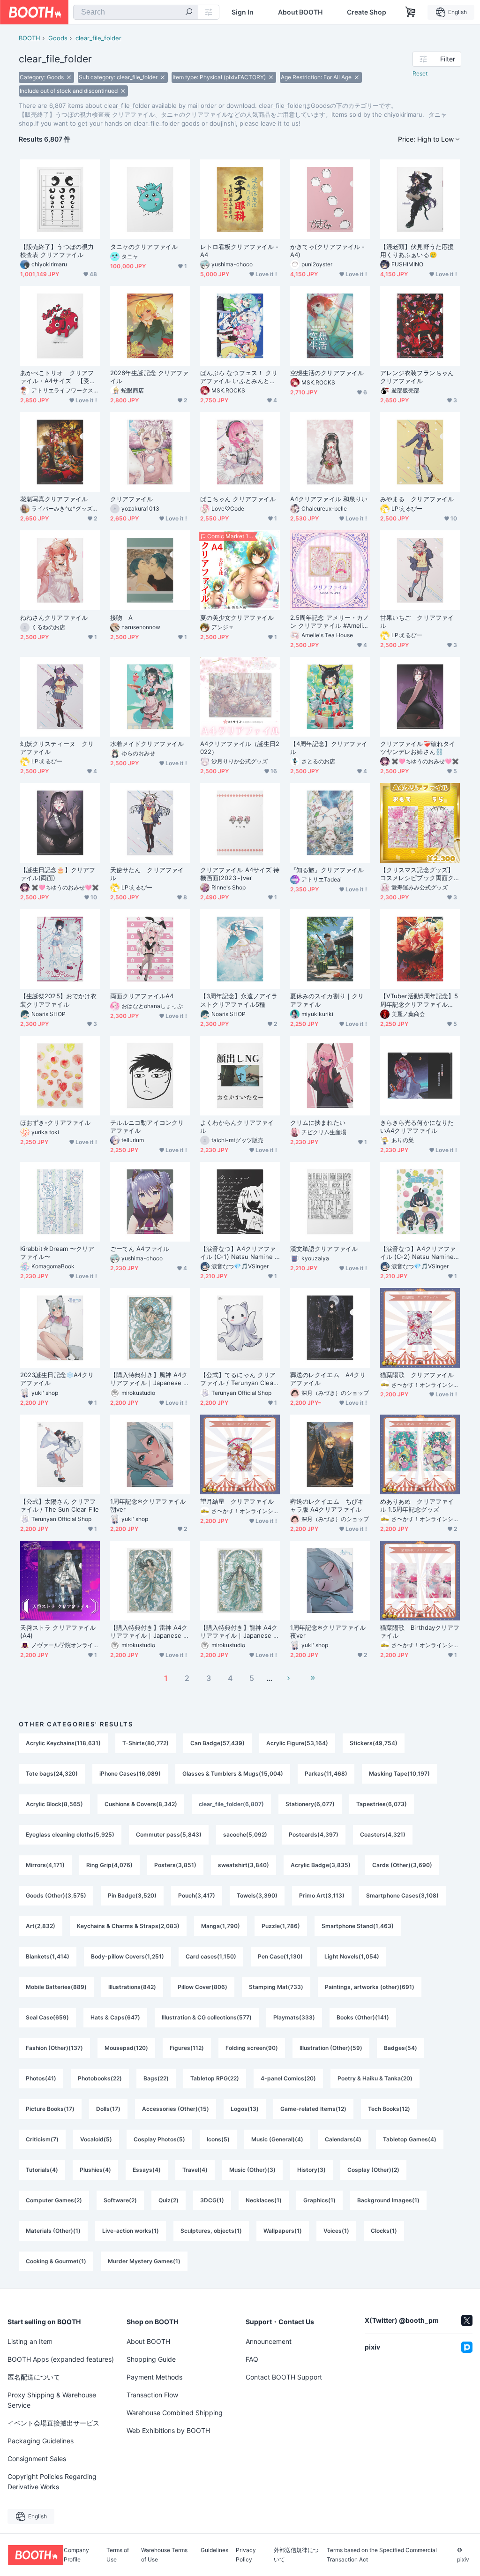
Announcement (269, 2341)
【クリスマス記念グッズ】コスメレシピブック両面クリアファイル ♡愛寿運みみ (418, 874)
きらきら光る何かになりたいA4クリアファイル (417, 1126)
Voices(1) (336, 2231)
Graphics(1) (319, 2200)
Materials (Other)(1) (53, 2231)
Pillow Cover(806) (202, 1987)
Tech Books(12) (389, 2109)
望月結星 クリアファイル (237, 1501)
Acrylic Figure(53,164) (297, 1743)
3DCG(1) (212, 2200)
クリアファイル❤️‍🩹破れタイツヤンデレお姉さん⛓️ (418, 748)
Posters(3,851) (175, 1865)
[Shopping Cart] (411, 12)
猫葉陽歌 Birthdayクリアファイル (420, 1631)
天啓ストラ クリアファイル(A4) (58, 1631)
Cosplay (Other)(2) (373, 2170)
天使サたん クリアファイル (147, 874)
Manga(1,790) (221, 1926)
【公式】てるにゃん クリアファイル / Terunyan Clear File (238, 1379)
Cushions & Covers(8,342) (141, 1804)
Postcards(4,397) (314, 1834)
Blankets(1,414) (48, 1956)
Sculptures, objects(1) (211, 2231)
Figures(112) (187, 2048)
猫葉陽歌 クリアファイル (417, 1375)
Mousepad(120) (126, 2048)
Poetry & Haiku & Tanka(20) (375, 2078)
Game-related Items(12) (313, 2109)
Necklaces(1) (264, 2200)
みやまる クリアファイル (417, 499)
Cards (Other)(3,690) (402, 1865)
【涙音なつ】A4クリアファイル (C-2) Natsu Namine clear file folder (420, 1253)
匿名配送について (34, 2377)
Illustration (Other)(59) (331, 2048)
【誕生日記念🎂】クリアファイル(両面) (58, 874)
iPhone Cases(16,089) (130, 1774)
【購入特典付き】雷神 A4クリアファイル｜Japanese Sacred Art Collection (149, 1632)
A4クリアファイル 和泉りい (329, 499)
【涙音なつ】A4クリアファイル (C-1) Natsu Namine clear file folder (240, 1253)
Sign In (243, 12)
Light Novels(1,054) (352, 1956)
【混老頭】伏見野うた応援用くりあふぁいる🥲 (417, 251)
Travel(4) (195, 2170)
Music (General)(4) (277, 2139)
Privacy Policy (246, 2555)
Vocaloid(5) (96, 2139)
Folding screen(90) (252, 2048)
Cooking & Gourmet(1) (56, 2261)
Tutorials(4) (42, 2170)
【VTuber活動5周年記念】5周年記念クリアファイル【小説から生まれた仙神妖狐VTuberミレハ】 (419, 1000)
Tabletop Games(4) (410, 2139)
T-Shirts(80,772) (146, 1743)
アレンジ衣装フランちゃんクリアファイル (417, 377)
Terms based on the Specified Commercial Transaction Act (382, 2555)
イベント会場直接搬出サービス (53, 2423)
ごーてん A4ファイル (140, 1249)
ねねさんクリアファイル (54, 618)
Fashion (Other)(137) (54, 2048)
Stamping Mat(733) (276, 1987)
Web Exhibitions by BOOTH (168, 2430)
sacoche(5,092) (245, 1834)
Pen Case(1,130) (280, 1956)
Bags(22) (156, 2078)
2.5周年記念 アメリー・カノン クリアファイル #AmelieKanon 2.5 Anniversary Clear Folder (330, 622)
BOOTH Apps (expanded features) (61, 2359)
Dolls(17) (108, 2109)
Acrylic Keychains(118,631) (63, 1743)
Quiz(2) (169, 2200)
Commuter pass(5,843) (169, 1834)
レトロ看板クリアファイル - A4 (239, 251)
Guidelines (214, 2550)
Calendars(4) (343, 2139)
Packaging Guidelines (41, 2441)
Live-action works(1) (131, 2231)
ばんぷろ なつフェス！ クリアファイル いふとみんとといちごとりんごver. (239, 377)
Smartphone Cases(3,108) (402, 1895)
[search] (189, 13)
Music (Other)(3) (252, 2170)
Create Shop (367, 12)
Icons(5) (218, 2139)
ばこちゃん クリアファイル (238, 499)
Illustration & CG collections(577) (207, 2017)
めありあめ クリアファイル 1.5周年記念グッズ (417, 1505)
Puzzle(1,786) (281, 1926)
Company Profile (76, 2555)
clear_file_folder (98, 38)
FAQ (252, 2359)
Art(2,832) (41, 1926)
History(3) (311, 2170)
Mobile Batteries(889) (56, 1987)
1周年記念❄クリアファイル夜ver (328, 1631)
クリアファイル (132, 499)
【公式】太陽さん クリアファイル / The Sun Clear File (60, 1505)
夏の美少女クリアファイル (237, 618)
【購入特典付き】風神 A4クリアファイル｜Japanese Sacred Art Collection (149, 1379)
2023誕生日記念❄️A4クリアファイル (57, 1379)
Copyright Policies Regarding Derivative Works (52, 2482)
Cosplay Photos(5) (159, 2139)
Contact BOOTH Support (284, 2377)
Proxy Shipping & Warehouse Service (52, 2400)
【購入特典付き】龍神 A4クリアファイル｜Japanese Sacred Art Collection (239, 1632)
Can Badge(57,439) (217, 1743)
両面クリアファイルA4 (142, 996)
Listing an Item (30, 2341)
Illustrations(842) (132, 1987)
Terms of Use (118, 2555)
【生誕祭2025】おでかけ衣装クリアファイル (58, 1000)
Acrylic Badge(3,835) (321, 1865)
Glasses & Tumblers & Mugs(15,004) (233, 1774)
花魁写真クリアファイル (54, 499)
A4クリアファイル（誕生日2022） (240, 748)
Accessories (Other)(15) (176, 2109)
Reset (420, 73)
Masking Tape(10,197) (399, 1774)
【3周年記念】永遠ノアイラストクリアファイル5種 (239, 1000)
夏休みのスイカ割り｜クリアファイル (327, 1000)
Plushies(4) (95, 2170)
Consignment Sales (37, 2459)
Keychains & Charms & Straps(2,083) (128, 1926)
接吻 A (121, 618)
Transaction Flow (152, 2395)
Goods (58, 38)
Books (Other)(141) (363, 2017)
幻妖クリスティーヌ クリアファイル (57, 748)
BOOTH (30, 38)
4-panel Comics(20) (288, 2078)
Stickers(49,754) (374, 1743)
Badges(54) (401, 2048)
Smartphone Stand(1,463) (358, 1926)
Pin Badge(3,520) (132, 1895)
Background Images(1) (388, 2200)
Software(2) (120, 2200)
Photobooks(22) (100, 2078)
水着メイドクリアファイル (147, 744)
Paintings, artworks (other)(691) (370, 1987)
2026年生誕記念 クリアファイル (149, 377)
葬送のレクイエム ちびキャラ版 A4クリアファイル (327, 1505)
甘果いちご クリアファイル (417, 621)
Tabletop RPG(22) (215, 2078)
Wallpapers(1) (283, 2231)
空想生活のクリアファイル (327, 373)
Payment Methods (154, 2377)
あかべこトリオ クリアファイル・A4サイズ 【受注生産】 (58, 377)
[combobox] (136, 12)
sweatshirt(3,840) (244, 1865)
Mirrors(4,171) (45, 1865)
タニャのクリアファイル (144, 247)
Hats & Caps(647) (115, 2017)
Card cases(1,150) (211, 1956)
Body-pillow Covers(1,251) (127, 1956)
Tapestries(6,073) (382, 1804)
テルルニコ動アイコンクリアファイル (147, 1126)
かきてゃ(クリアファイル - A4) (327, 251)
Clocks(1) (384, 2231)
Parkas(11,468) (326, 1774)
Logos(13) (245, 2109)
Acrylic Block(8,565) (54, 1804)
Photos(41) (41, 2078)
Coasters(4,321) (383, 1834)
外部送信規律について (296, 2555)
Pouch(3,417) (197, 1895)
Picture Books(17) (50, 2109)
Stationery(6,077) (310, 1804)
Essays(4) (147, 2170)
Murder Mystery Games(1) (144, 2261)
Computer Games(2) (54, 2200)
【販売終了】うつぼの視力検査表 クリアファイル (57, 251)
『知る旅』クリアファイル (327, 870)
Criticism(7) (42, 2139)
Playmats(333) (294, 2017)
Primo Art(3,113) (322, 1895)
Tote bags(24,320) (52, 1774)
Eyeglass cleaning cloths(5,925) (70, 1834)
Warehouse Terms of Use (164, 2555)
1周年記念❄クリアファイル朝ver (148, 1505)
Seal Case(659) (47, 2017)
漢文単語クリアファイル (324, 1249)
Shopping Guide (151, 2359)
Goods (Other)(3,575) (56, 1895)
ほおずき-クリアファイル (55, 1122)
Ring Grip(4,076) (109, 1865)
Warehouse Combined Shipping (175, 2413)
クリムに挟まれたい (318, 1122)
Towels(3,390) (257, 1895)
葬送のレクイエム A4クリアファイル (328, 1379)
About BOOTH (300, 12)
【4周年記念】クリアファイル (329, 748)
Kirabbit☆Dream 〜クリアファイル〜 (57, 1253)
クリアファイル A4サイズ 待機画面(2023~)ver (240, 874)
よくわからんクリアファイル (237, 1126)
